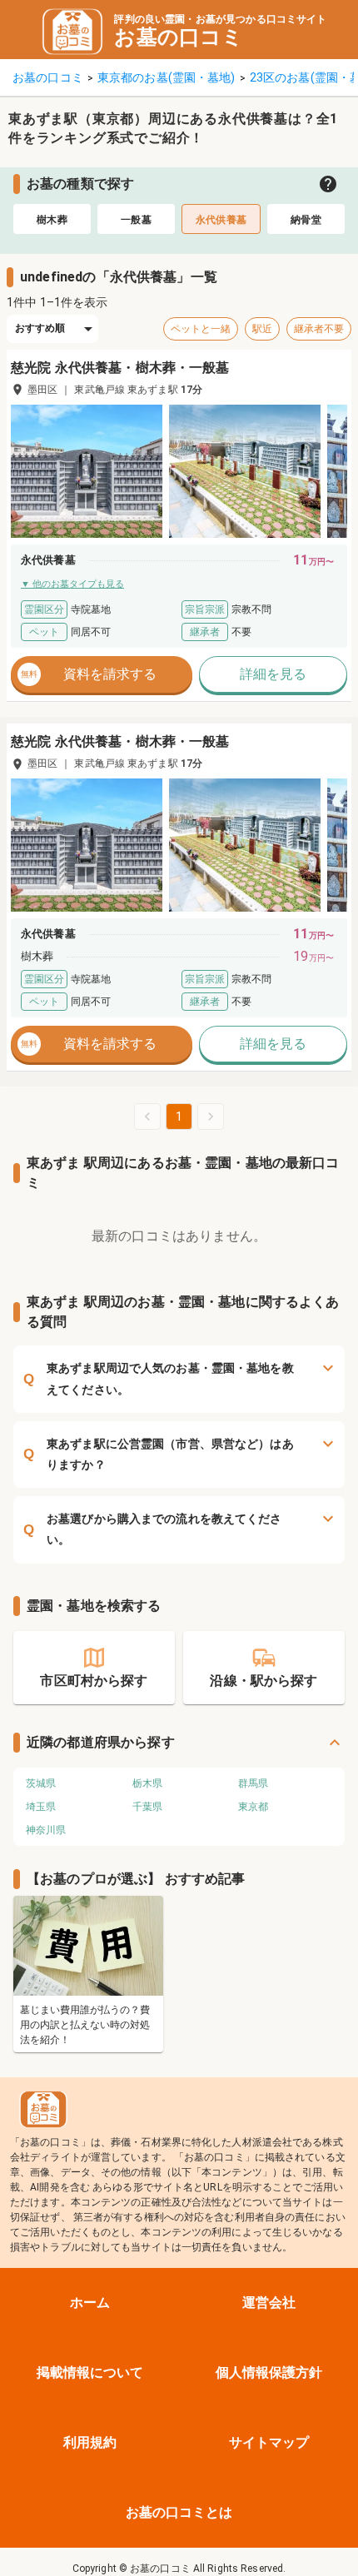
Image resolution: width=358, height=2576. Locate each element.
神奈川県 (46, 1830)
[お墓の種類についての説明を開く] (328, 184)
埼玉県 (41, 1807)
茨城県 (41, 1783)
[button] (87, 471)
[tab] (52, 219)
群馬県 (253, 1783)
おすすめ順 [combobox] (40, 328)
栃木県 (147, 1783)
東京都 (253, 1807)
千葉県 (147, 1807)
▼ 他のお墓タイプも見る (72, 584)
